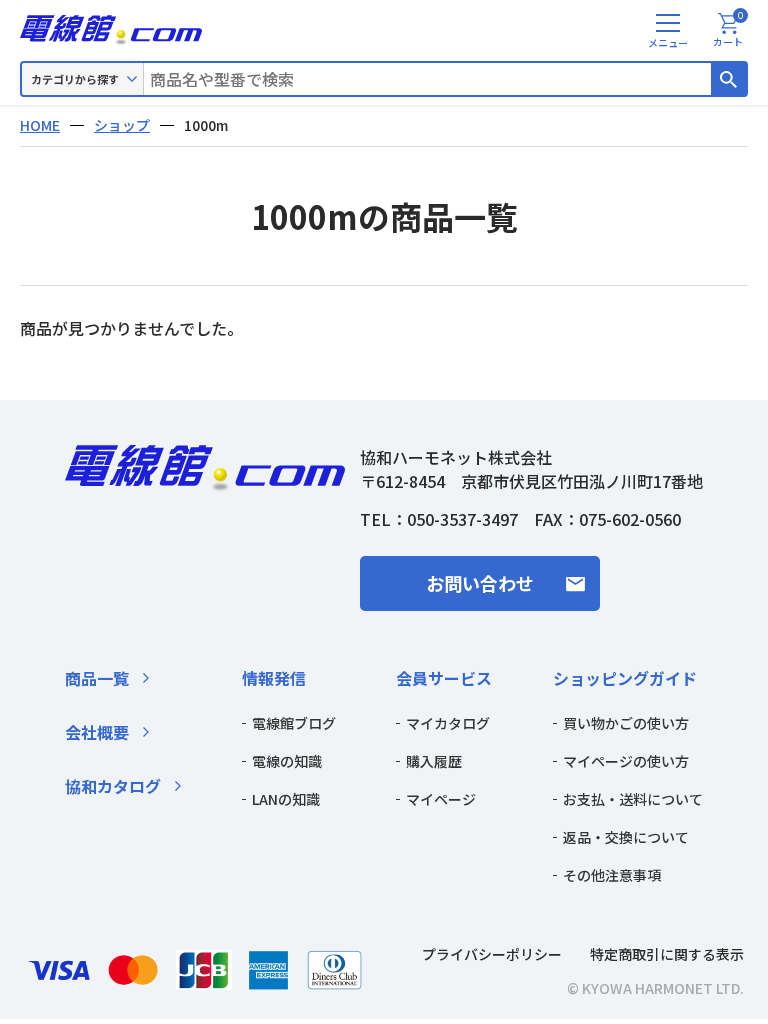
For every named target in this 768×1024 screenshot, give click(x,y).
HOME (40, 125)
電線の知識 (287, 761)
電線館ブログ (294, 723)
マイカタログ (448, 723)
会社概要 (97, 732)
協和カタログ (113, 786)
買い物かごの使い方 (626, 723)
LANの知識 (286, 799)
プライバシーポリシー (492, 954)
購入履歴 (434, 761)
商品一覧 (97, 678)
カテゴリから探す (75, 79)
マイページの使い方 (626, 761)
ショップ (122, 125)
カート (728, 31)
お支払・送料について (633, 799)
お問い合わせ (480, 583)
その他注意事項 (612, 875)
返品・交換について (626, 837)
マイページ (441, 799)
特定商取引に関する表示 (667, 954)
